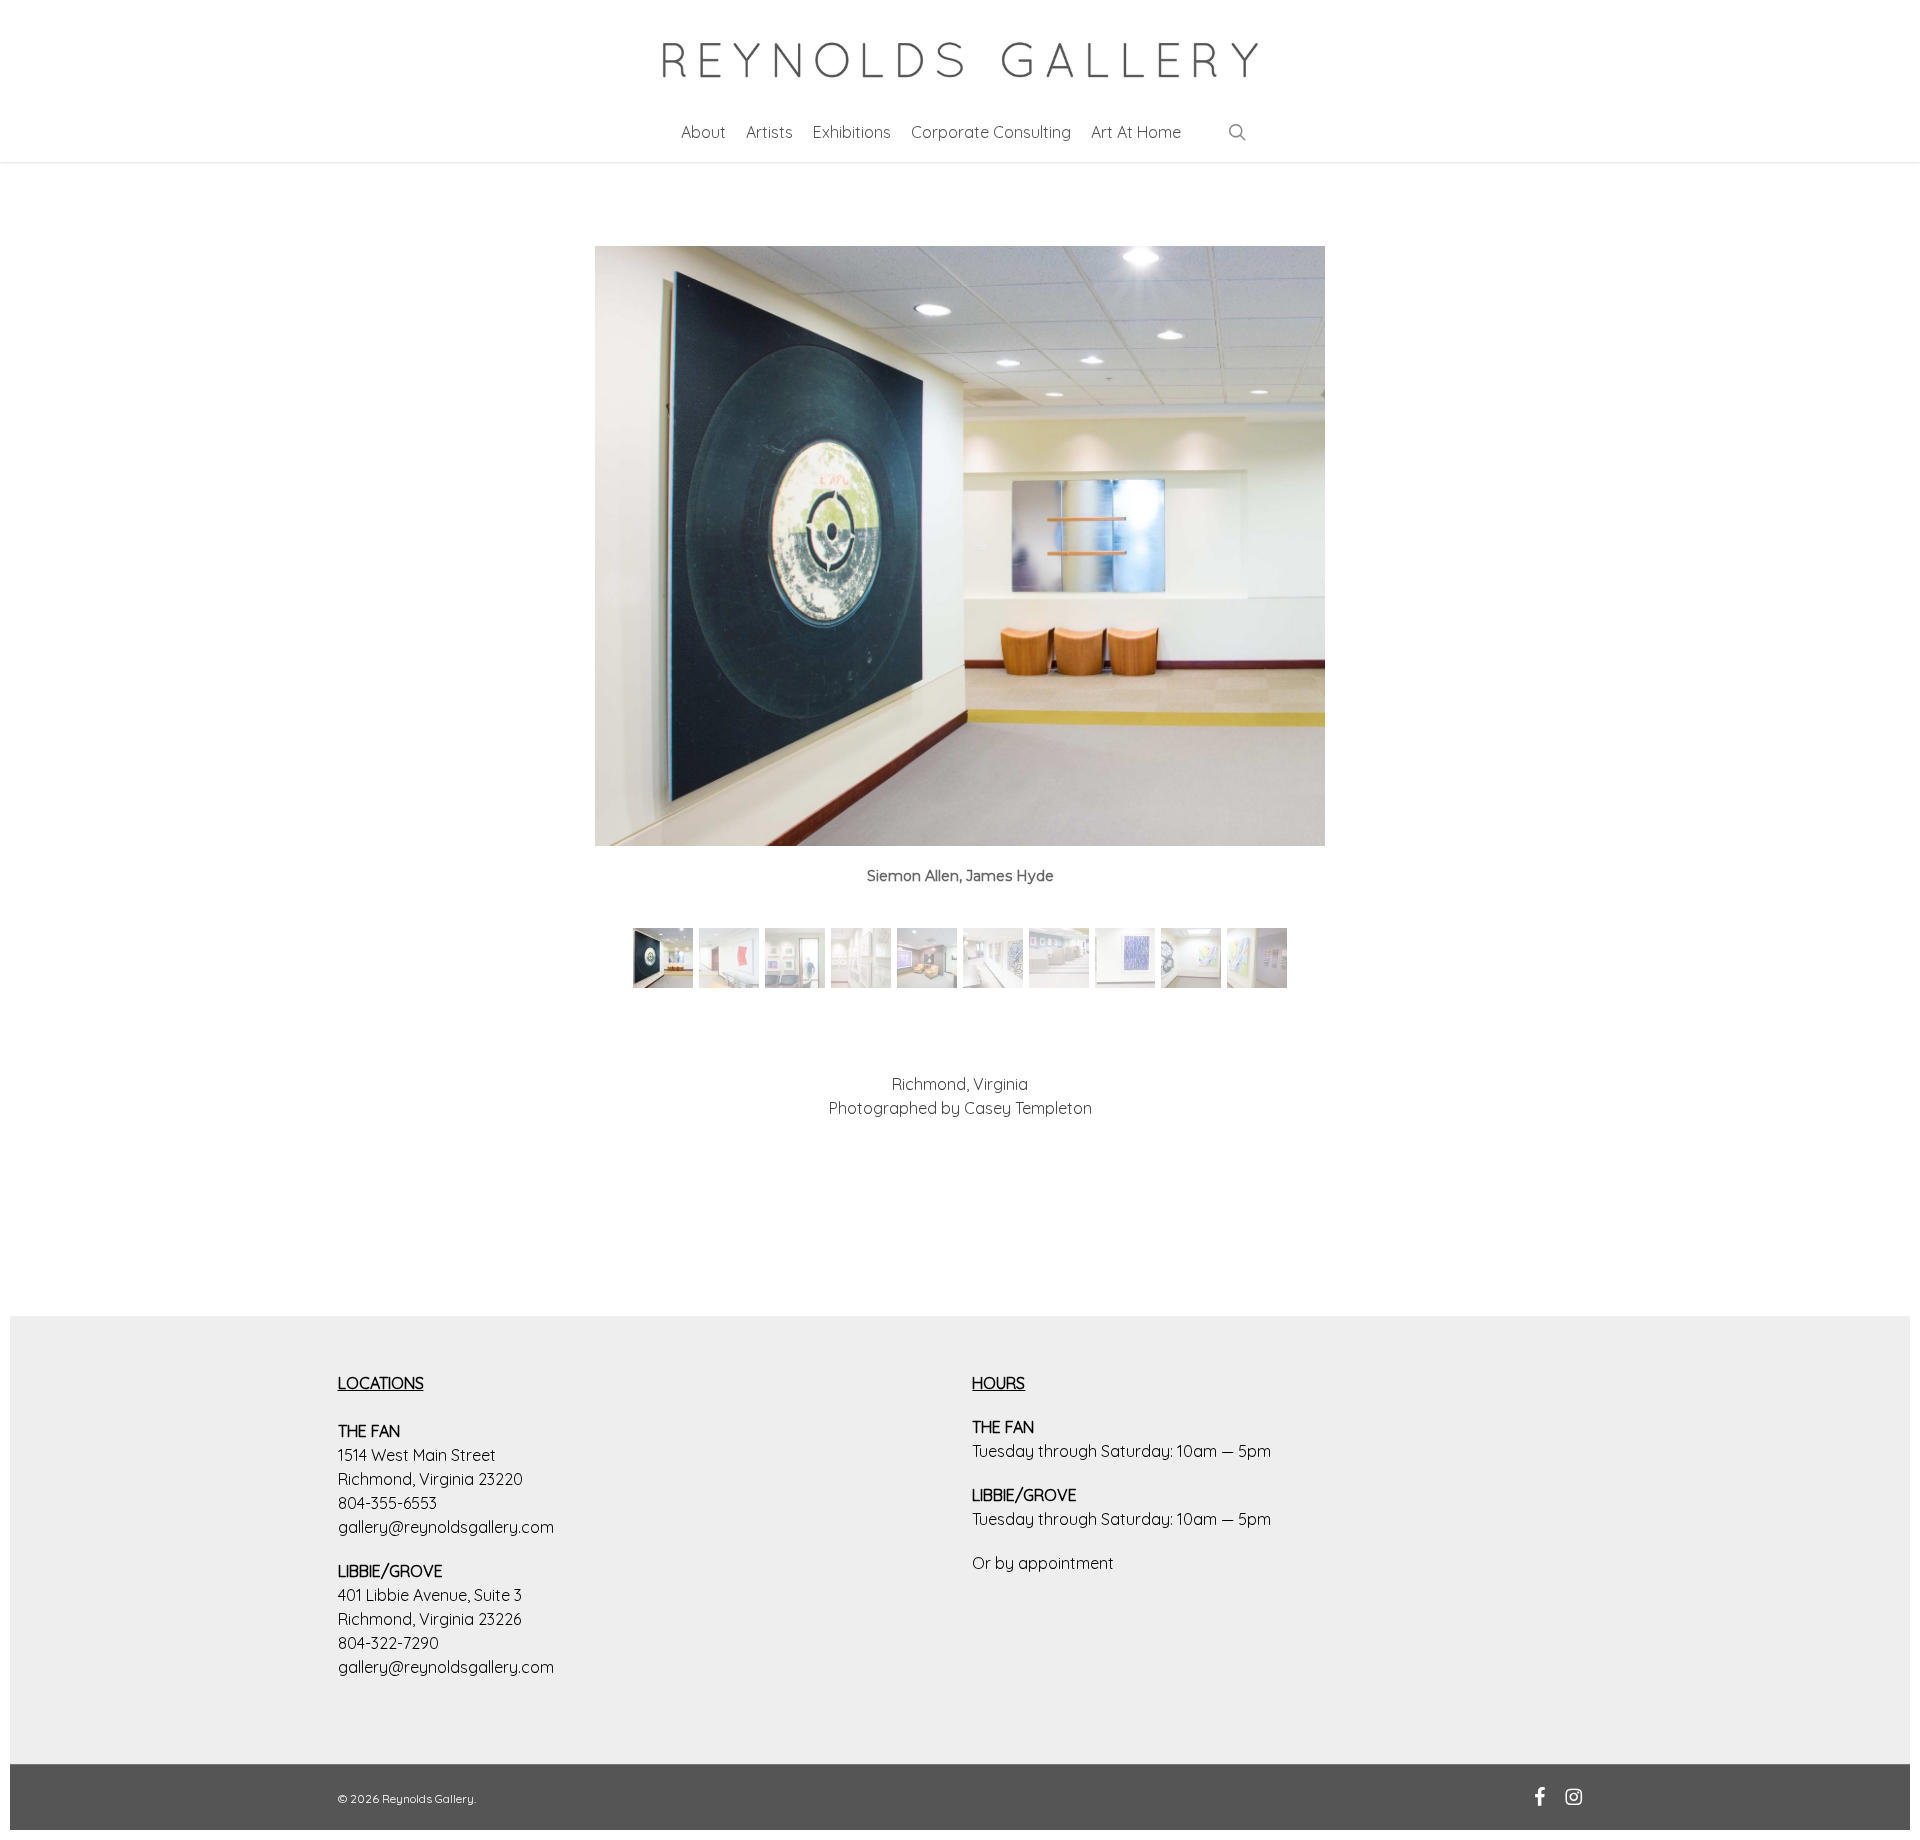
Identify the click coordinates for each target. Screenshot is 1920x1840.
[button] (663, 958)
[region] (960, 628)
